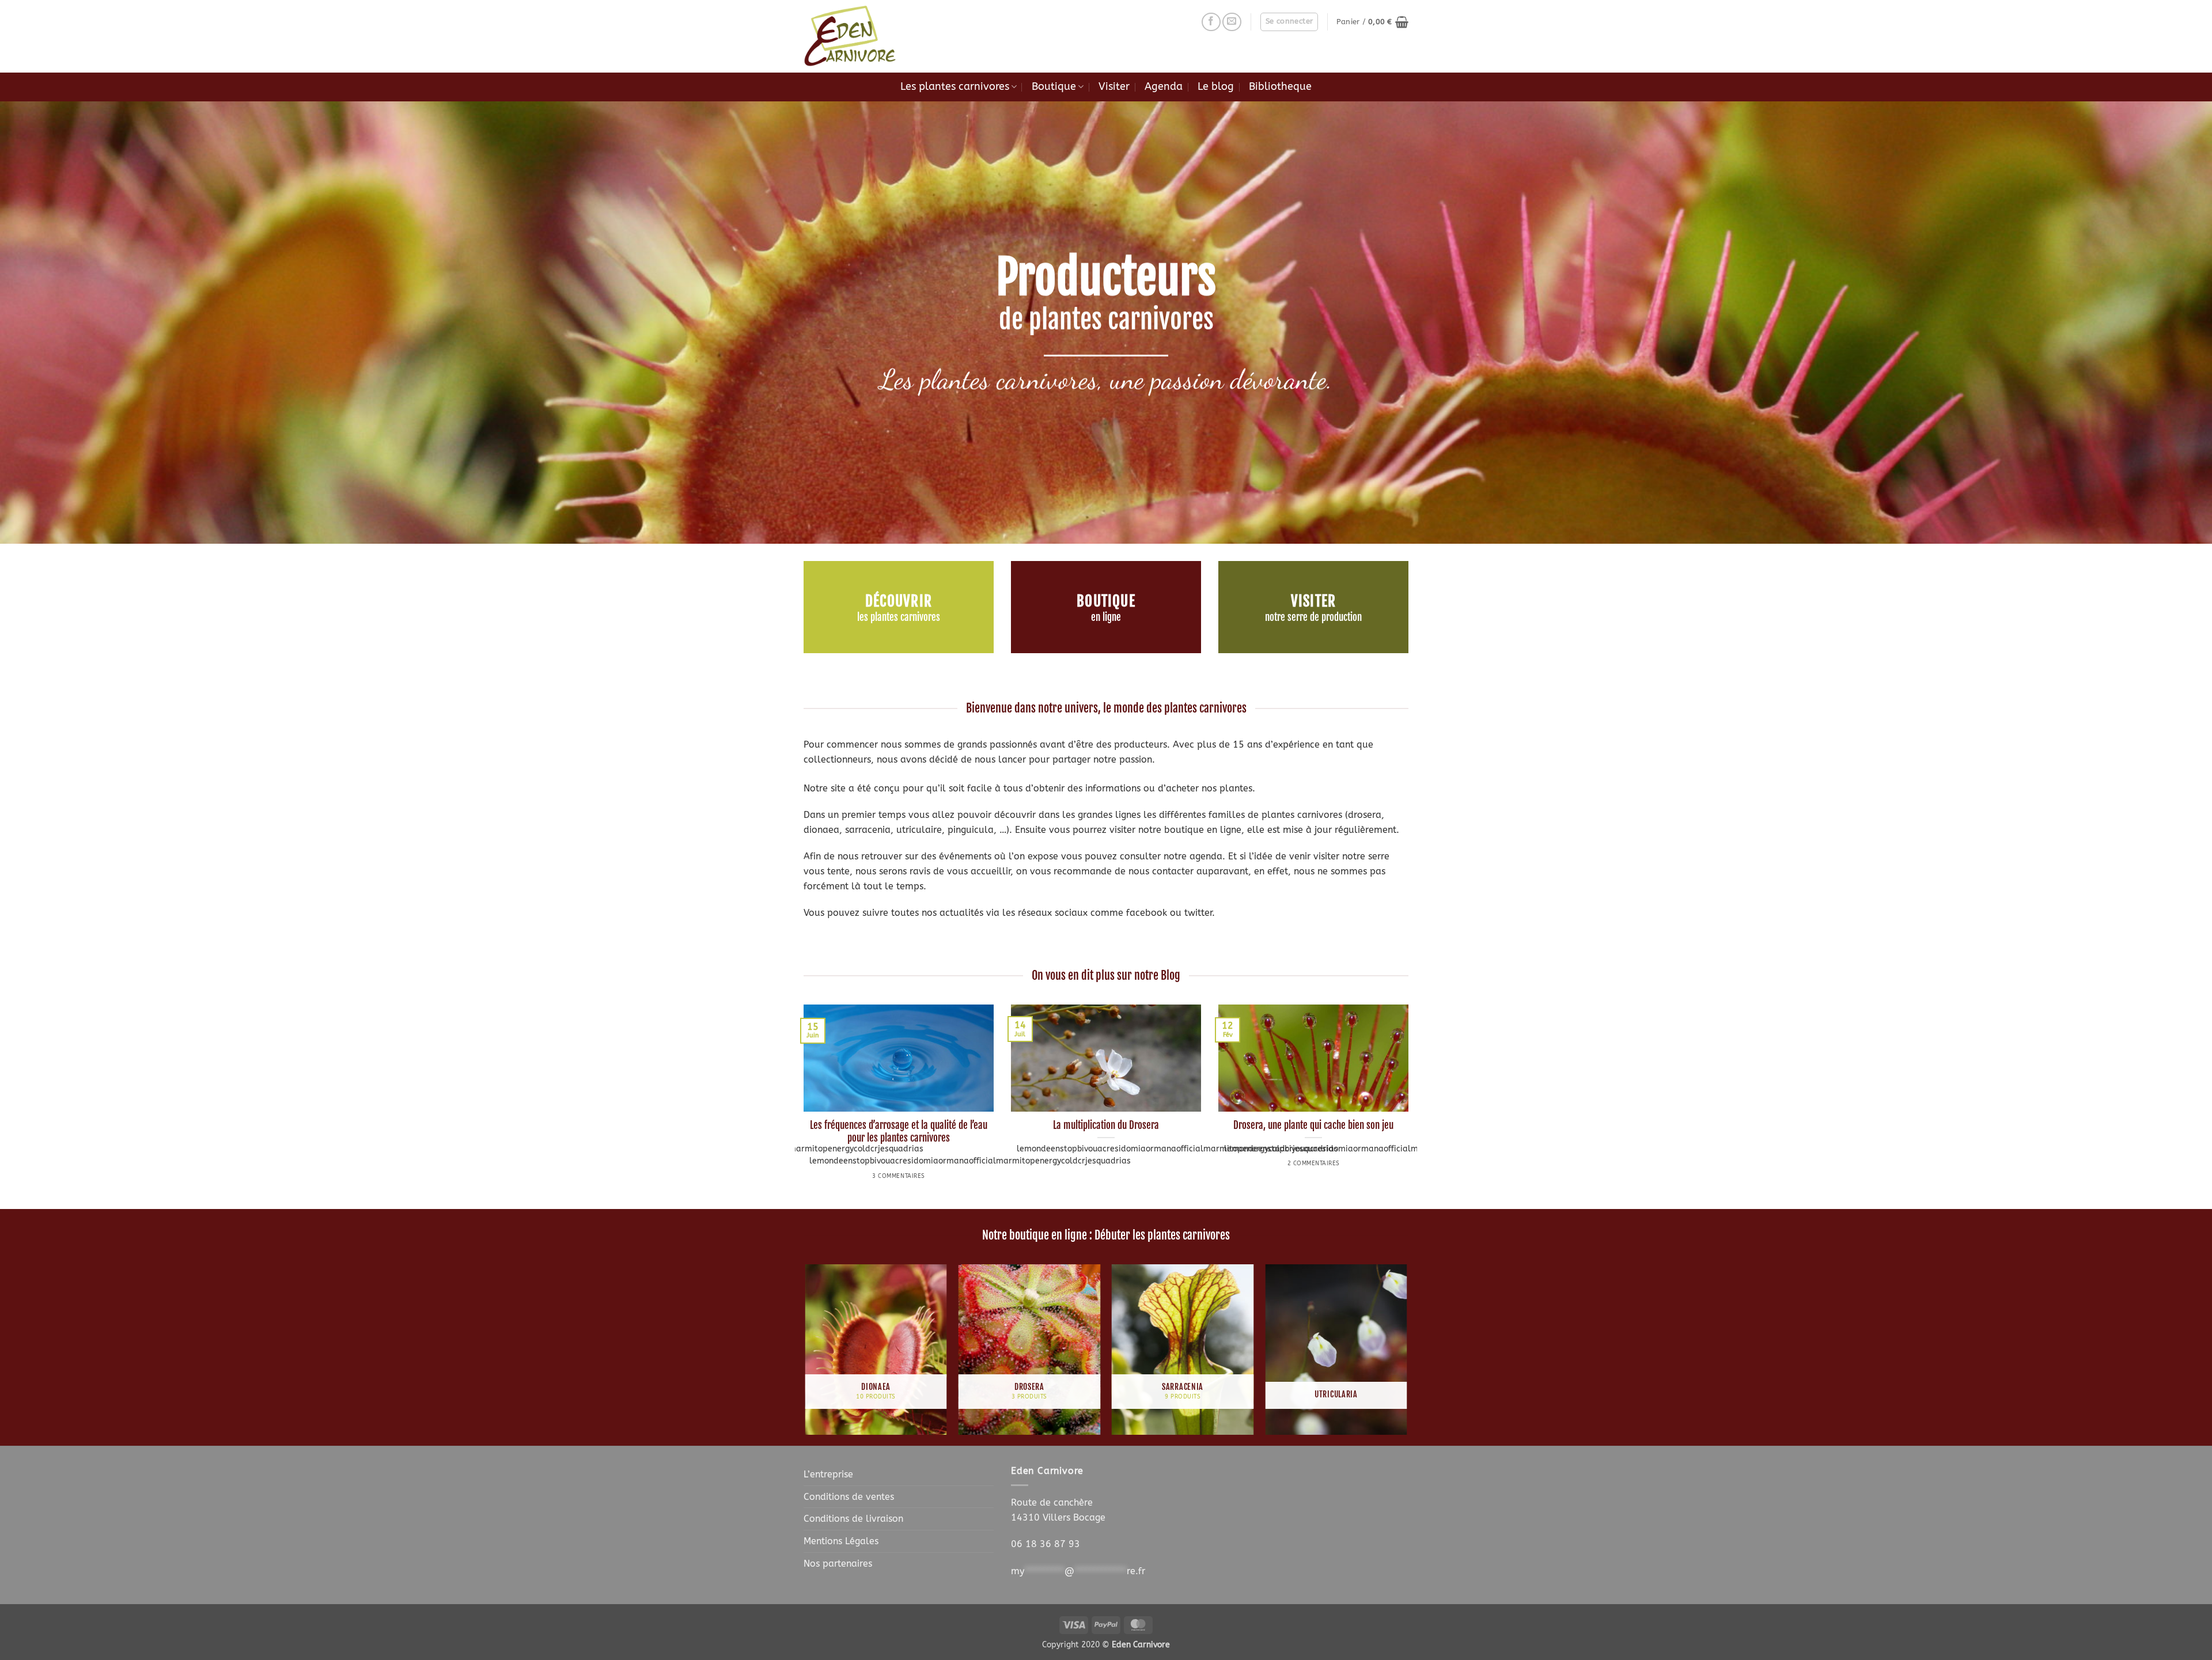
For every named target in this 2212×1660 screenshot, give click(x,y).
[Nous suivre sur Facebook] (1211, 22)
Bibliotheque (1280, 87)
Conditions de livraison (853, 1519)
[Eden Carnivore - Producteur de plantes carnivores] (861, 36)
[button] (1289, 22)
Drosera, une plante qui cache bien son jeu (1313, 1125)
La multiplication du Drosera (1106, 1125)
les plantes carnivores (899, 618)
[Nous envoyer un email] (1232, 22)
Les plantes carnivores (955, 87)
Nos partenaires (838, 1564)
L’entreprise (828, 1474)
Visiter (1114, 87)
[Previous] (801, 1106)
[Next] (1411, 1106)
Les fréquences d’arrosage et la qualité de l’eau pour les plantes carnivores (899, 1132)
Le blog (1216, 87)
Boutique (1054, 87)
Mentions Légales (841, 1541)
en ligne (1106, 618)
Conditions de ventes (849, 1497)
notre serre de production (1313, 618)
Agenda (1164, 87)
